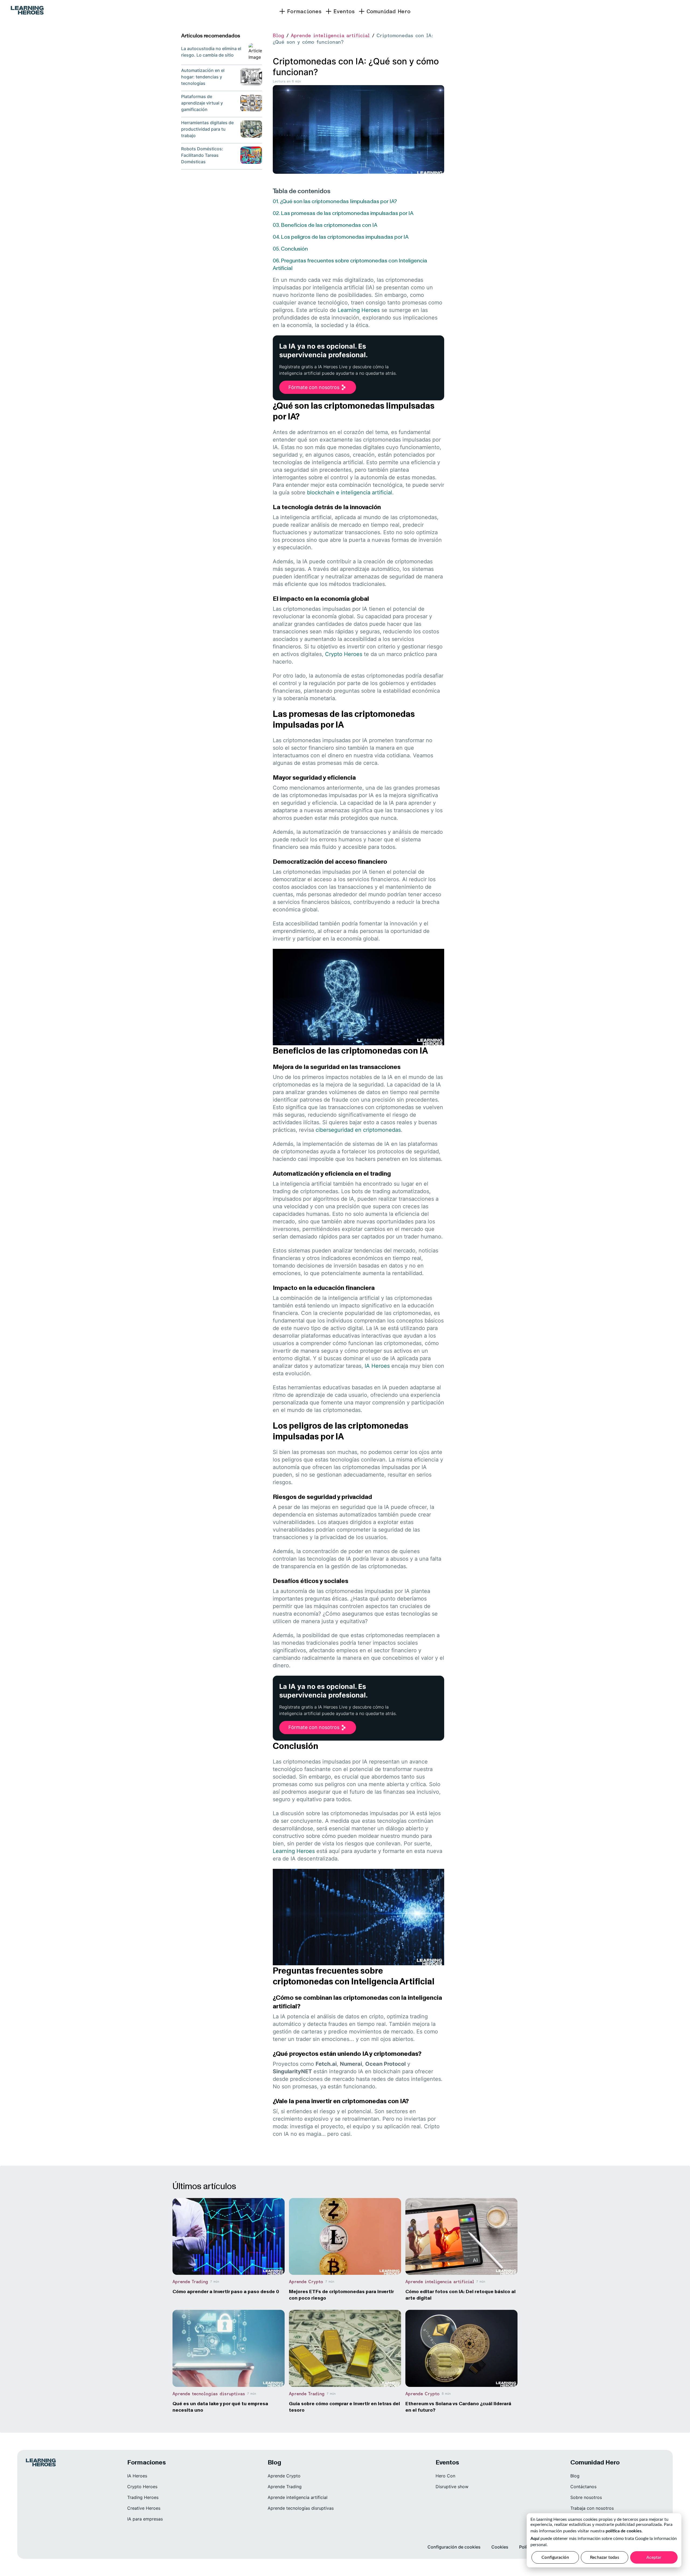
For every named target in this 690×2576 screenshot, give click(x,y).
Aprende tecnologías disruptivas (301, 2508)
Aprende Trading (285, 2487)
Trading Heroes (143, 2497)
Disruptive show (452, 2487)
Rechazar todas (604, 2557)
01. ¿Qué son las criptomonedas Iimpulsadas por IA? (335, 201)
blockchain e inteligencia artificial (350, 492)
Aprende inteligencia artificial (330, 35)
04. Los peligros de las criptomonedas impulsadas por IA (341, 237)
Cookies (500, 2547)
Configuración (555, 2557)
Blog (278, 35)
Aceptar (654, 2557)
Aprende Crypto (284, 2476)
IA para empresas (145, 2519)
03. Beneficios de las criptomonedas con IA (325, 225)
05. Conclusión (290, 249)
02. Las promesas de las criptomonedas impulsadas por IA (343, 213)
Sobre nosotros (586, 2497)
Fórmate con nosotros (314, 387)
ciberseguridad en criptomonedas (358, 1130)
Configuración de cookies (454, 2547)
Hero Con (445, 2476)
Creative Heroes (144, 2508)
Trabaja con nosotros (592, 2508)
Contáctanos (583, 2487)
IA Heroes (377, 1366)
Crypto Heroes (344, 654)
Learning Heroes (359, 310)
